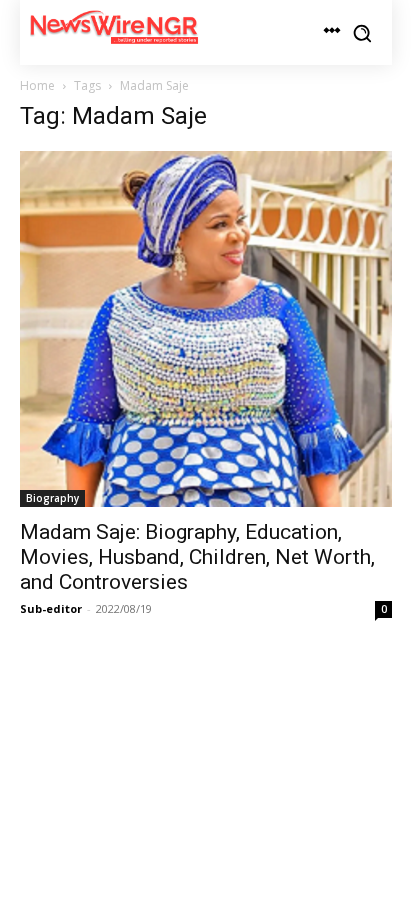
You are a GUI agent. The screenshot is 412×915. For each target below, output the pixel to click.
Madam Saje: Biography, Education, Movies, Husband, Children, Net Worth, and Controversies (197, 557)
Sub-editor (51, 608)
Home (37, 85)
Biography (52, 498)
